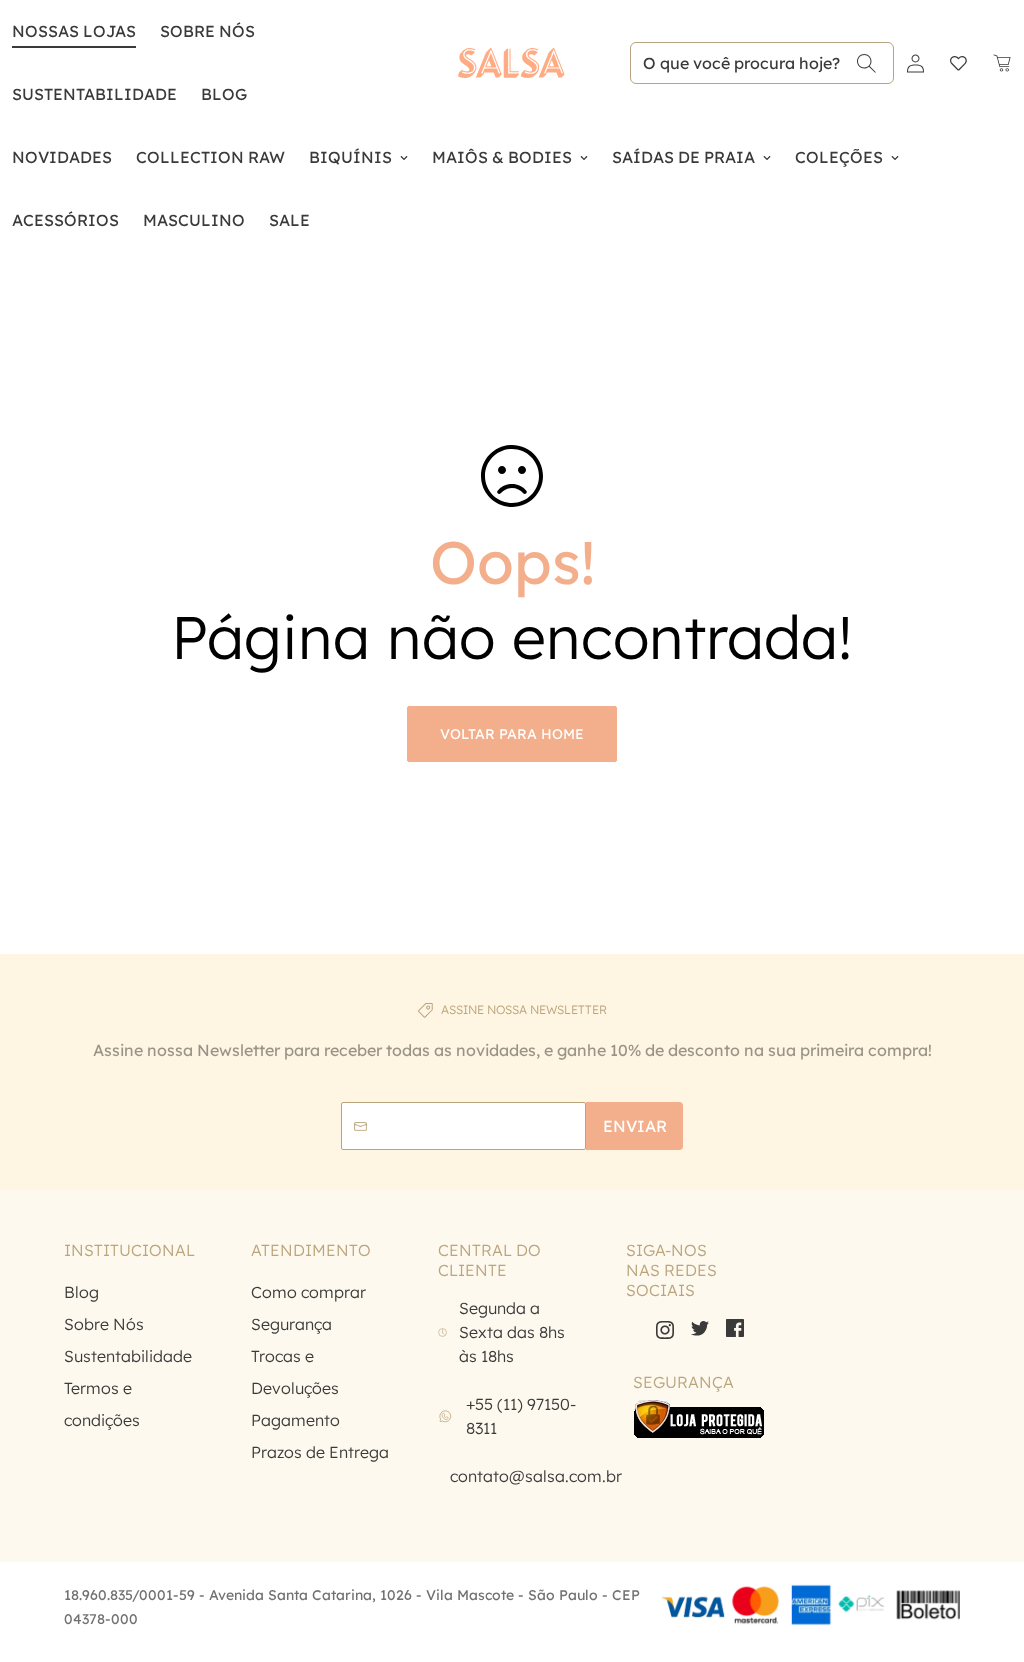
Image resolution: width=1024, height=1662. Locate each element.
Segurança (291, 1324)
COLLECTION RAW (210, 157)
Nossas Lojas (74, 31)
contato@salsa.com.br (536, 1476)
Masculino (194, 220)
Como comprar (308, 1292)
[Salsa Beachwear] (511, 63)
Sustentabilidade (94, 94)
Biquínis (350, 157)
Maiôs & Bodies (502, 157)
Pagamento (295, 1420)
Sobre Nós (207, 31)
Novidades (62, 157)
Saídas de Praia (683, 157)
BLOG (224, 94)
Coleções (839, 157)
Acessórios (65, 220)
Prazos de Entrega (320, 1452)
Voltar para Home (512, 734)
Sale (289, 220)
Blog (81, 1292)
